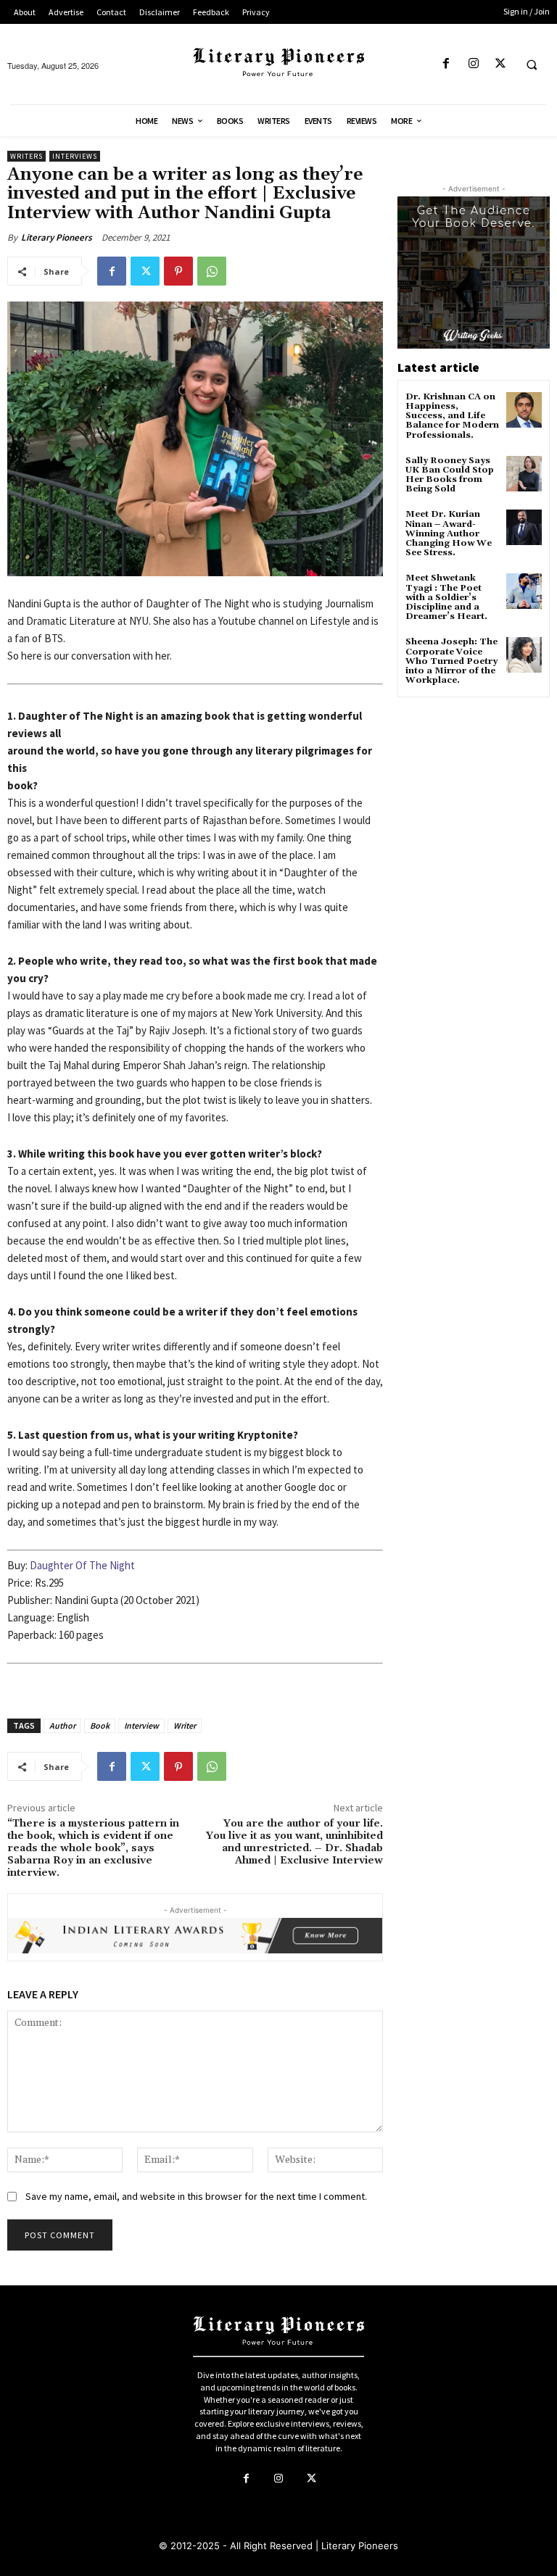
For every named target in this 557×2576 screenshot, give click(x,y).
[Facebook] (446, 64)
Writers (26, 156)
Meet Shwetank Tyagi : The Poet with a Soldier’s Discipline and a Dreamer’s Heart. (446, 597)
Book (100, 1725)
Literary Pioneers (57, 237)
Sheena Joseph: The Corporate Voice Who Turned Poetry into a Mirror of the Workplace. (451, 661)
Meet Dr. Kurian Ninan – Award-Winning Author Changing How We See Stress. (449, 533)
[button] (532, 65)
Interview (141, 1725)
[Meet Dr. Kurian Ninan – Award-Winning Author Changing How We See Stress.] (524, 527)
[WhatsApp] (212, 271)
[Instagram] (473, 64)
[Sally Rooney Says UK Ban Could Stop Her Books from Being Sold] (524, 474)
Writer (185, 1725)
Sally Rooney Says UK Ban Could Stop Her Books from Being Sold (450, 475)
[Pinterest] (178, 271)
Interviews (75, 156)
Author (62, 1725)
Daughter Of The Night (82, 1565)
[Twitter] (500, 64)
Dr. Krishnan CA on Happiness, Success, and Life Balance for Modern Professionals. (452, 416)
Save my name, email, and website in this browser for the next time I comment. (196, 2196)
